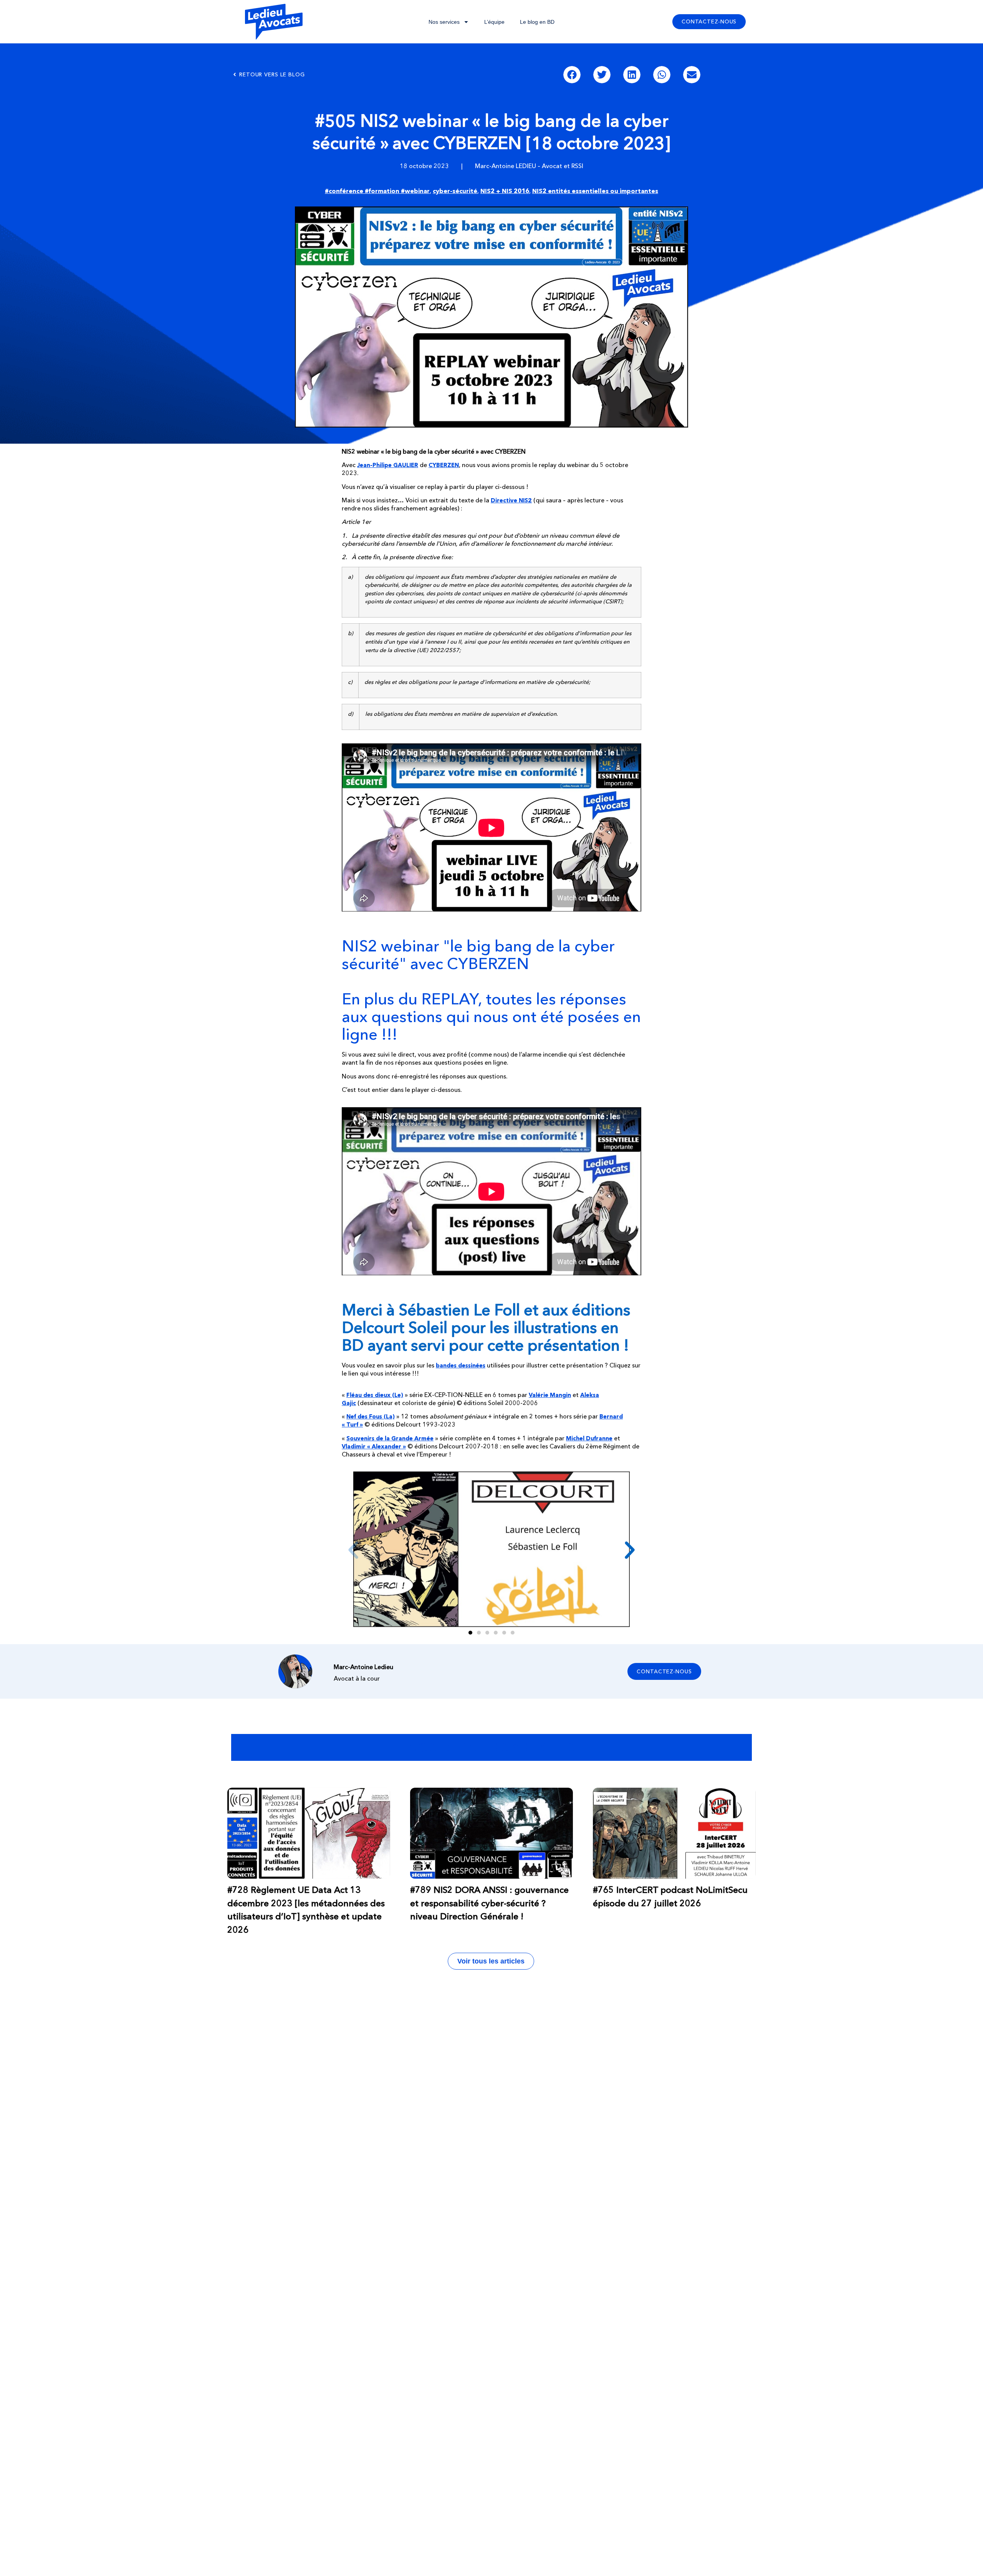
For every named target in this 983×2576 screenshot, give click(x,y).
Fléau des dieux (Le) (375, 1395)
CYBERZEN (444, 465)
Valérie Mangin (550, 1395)
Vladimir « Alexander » (374, 1446)
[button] (572, 75)
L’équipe (494, 22)
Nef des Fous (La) (371, 1416)
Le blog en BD (537, 22)
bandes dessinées (461, 1365)
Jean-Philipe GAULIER (388, 465)
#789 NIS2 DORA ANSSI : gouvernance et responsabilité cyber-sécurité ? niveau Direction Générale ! (489, 1903)
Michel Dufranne (589, 1438)
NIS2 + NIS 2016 (505, 191)
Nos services (444, 22)
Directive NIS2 (511, 500)
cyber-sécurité (455, 191)
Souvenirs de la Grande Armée (390, 1438)
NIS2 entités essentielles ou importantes (595, 191)
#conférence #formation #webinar (377, 191)
